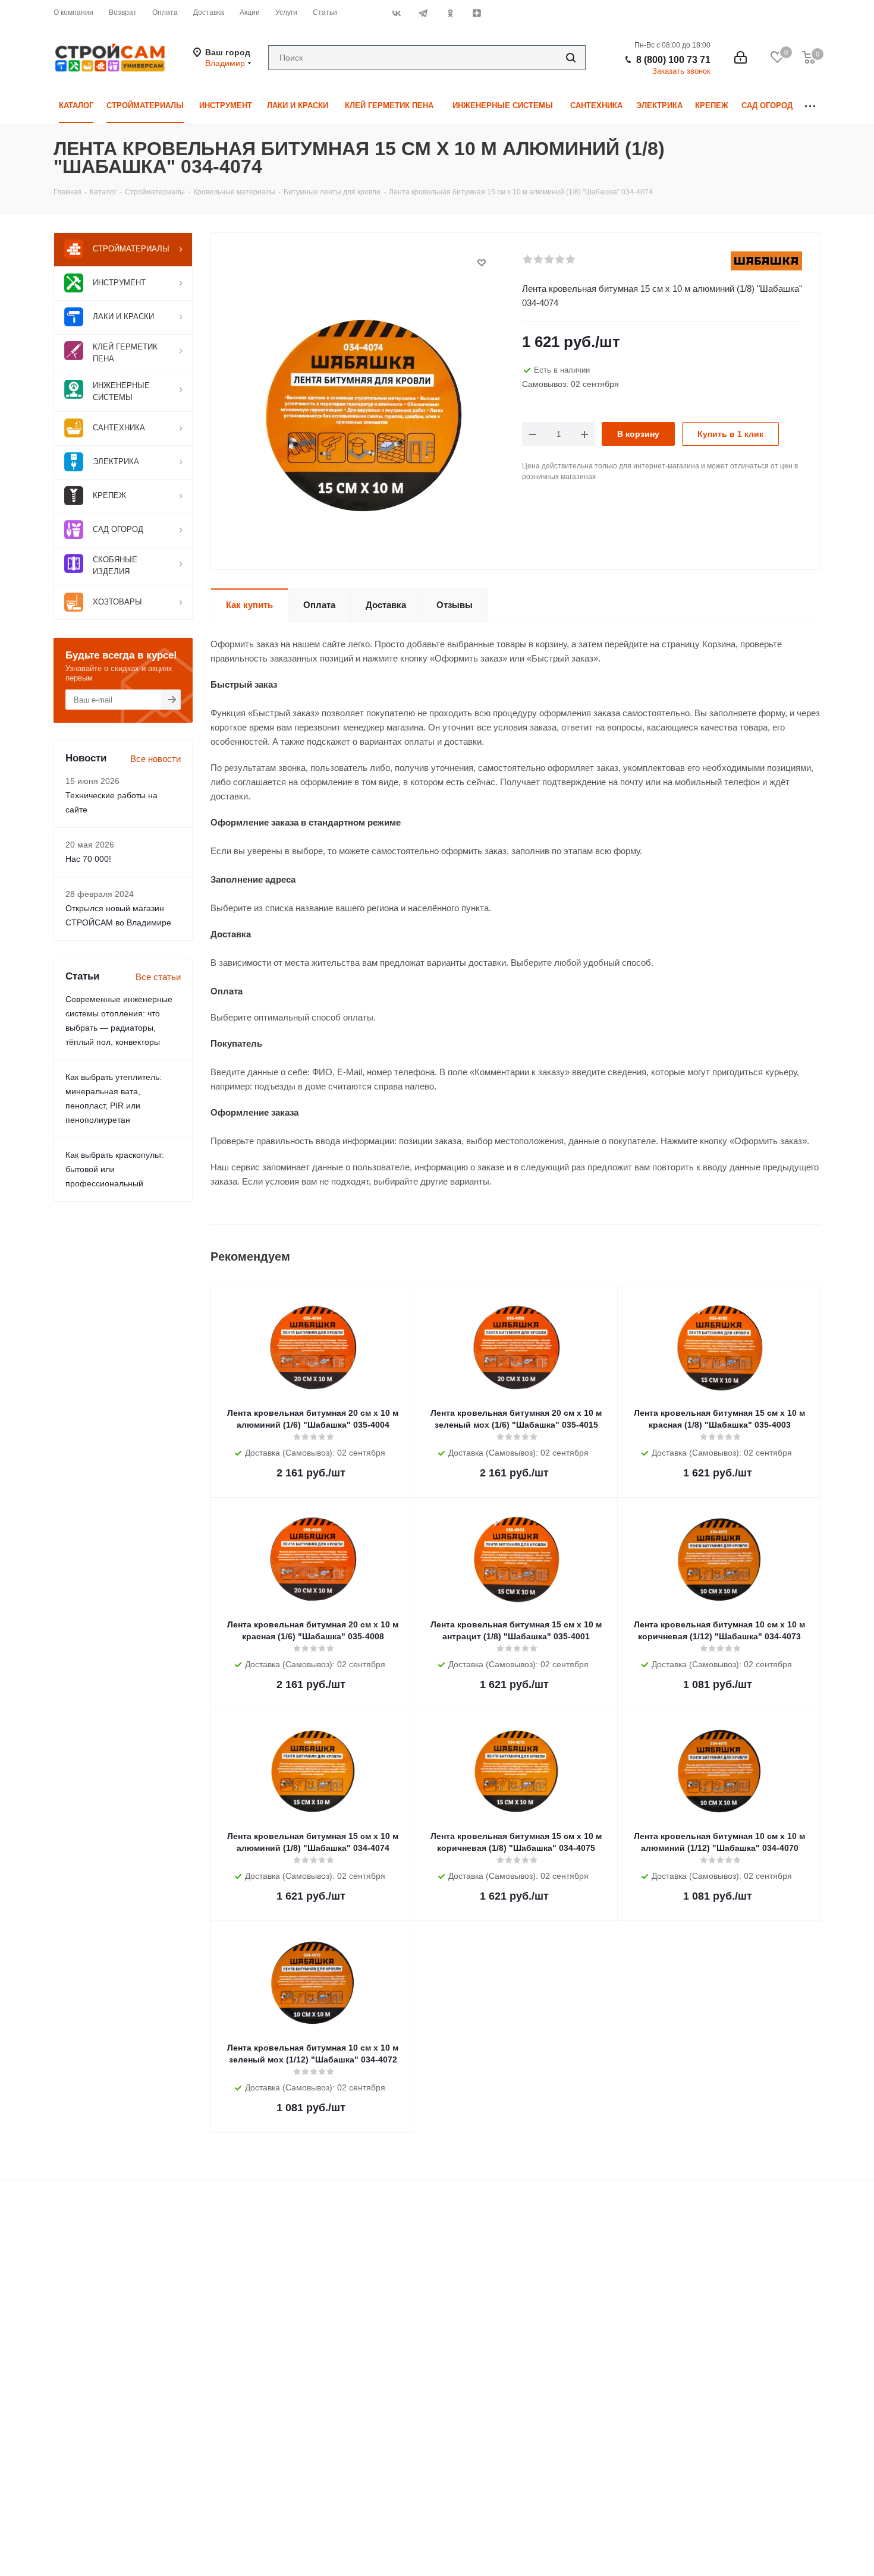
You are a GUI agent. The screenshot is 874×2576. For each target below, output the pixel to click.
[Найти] (571, 58)
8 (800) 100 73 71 (673, 60)
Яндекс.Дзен (477, 13)
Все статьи (158, 977)
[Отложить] (482, 263)
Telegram (423, 13)
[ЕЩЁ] (810, 106)
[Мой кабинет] (741, 58)
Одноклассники (450, 13)
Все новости (155, 759)
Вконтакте (396, 13)
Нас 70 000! (88, 859)
